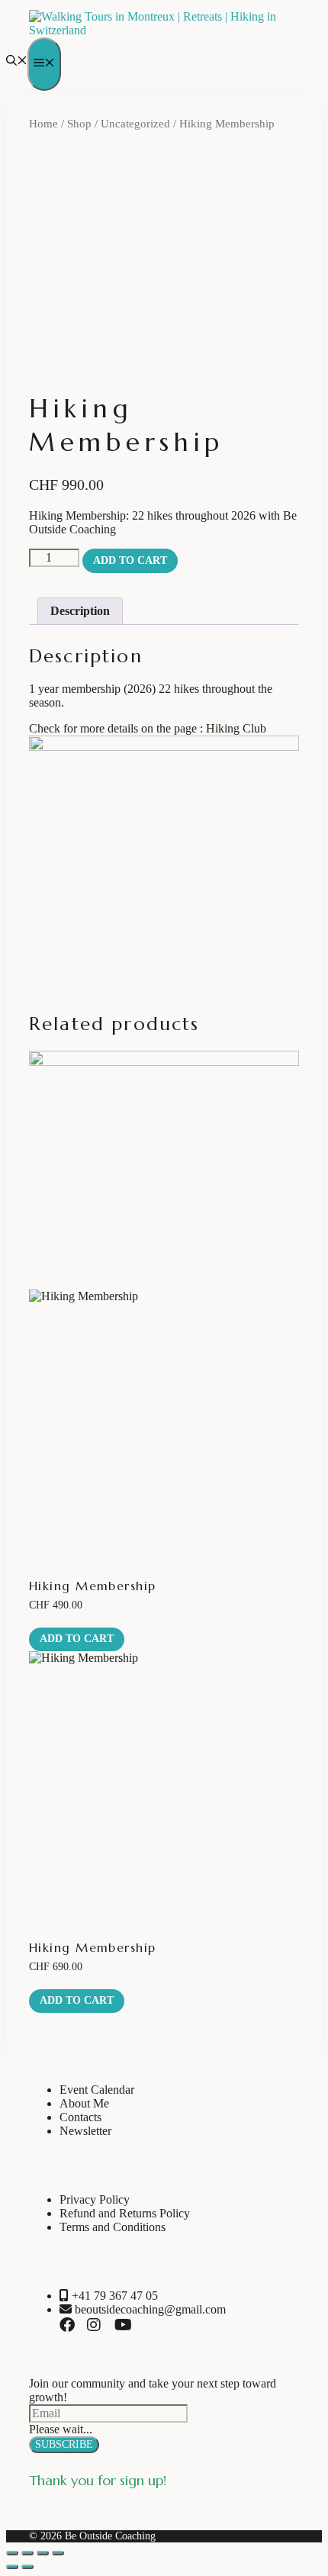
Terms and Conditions (113, 2227)
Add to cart (130, 560)
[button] (17, 62)
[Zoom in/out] (12, 2553)
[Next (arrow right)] (27, 2567)
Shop (79, 124)
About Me (84, 2103)
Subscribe (64, 2444)
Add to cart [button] (77, 1639)
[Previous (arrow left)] (12, 2567)
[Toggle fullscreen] (27, 2553)
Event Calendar (97, 2090)
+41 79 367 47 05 (113, 2296)
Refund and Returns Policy (125, 2213)
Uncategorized (135, 124)
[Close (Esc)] (58, 2553)
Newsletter (85, 2131)
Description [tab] (80, 611)
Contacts (80, 2117)
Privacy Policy (95, 2199)
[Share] (43, 2553)
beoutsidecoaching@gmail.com (149, 2309)
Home (43, 124)
